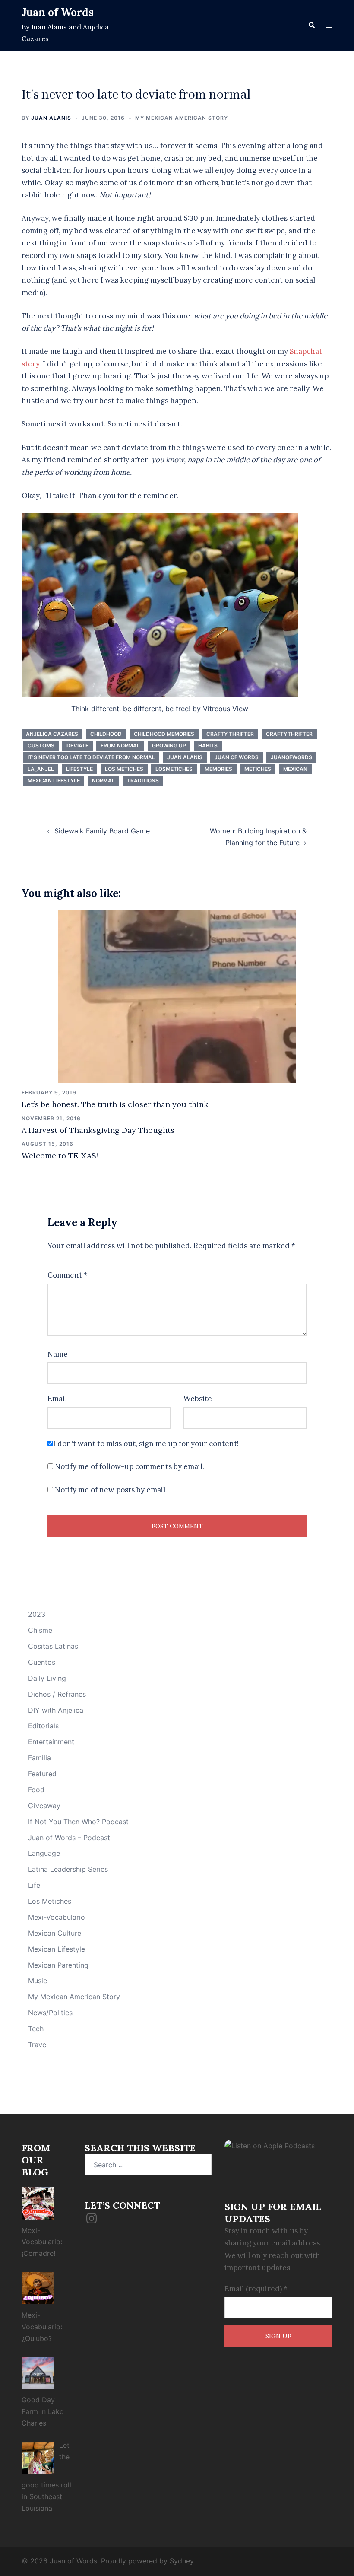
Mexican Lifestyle (57, 1949)
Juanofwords (291, 757)
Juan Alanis (51, 118)
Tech (36, 2029)
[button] (311, 25)
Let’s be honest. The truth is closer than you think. (116, 1104)
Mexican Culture (55, 1933)
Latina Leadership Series (68, 1869)
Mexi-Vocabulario (57, 1917)
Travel (38, 2045)
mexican (295, 769)
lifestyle (79, 769)
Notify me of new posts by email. (111, 1490)
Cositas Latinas (53, 1646)
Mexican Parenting (58, 1965)
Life (34, 1885)
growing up (169, 746)
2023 (37, 1614)
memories (218, 769)
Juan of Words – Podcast (69, 1838)
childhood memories (164, 734)
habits (208, 746)
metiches (258, 769)
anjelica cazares (52, 734)
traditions (143, 781)
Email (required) (256, 2289)
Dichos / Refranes (57, 1694)
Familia (40, 1758)
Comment (68, 1275)
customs (41, 746)
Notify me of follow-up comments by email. (130, 1466)
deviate (77, 746)
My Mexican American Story (182, 118)
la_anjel (41, 769)
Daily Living (47, 1678)
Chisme (40, 1630)
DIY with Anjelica (56, 1710)
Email (57, 1399)
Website (198, 1399)
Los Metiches (124, 769)
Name (58, 1354)
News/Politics (50, 2013)
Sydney (182, 2561)
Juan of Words (58, 12)
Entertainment (51, 1742)
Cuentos (42, 1662)
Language (44, 1853)
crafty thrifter (230, 734)
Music (38, 1981)
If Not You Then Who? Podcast (78, 1822)
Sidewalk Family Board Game (102, 831)
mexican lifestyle (54, 781)
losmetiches (174, 769)
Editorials (43, 1726)
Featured (42, 1774)
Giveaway (44, 1806)
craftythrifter (289, 734)
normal (103, 781)
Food (36, 1790)
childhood (106, 734)
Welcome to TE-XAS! (60, 1156)
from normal (120, 746)
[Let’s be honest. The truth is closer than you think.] (177, 996)
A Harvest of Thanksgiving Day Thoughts (98, 1130)
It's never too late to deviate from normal (91, 757)
